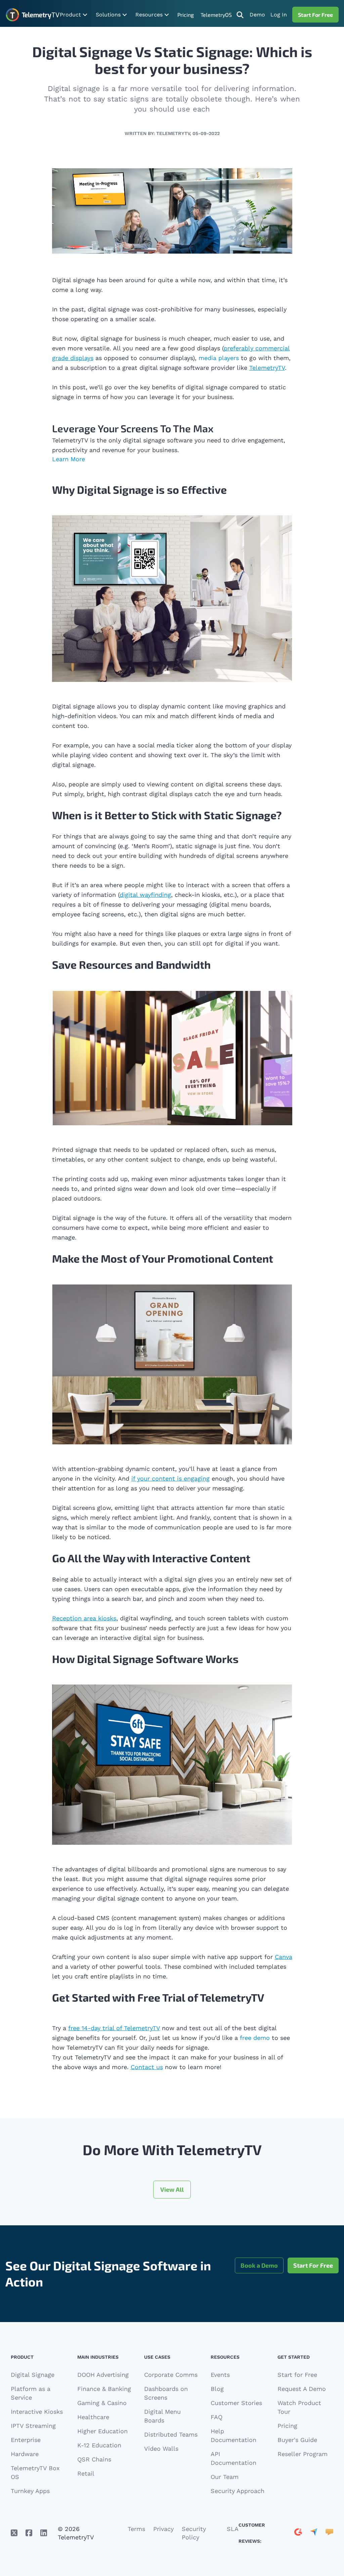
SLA (233, 2529)
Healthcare (93, 2417)
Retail (86, 2473)
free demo (254, 2038)
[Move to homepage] (32, 15)
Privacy (163, 2529)
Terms (136, 2529)
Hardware (25, 2454)
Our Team (225, 2477)
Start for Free (297, 2375)
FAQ (217, 2417)
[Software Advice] (329, 2533)
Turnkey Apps (30, 2491)
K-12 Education (99, 2445)
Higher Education (102, 2431)
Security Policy (194, 2533)
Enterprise (26, 2440)
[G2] (298, 2533)
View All (172, 2189)
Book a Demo (259, 2265)
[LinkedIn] (44, 2533)
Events (220, 2375)
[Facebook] (29, 2533)
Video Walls (161, 2449)
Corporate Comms (171, 2375)
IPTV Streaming (33, 2426)
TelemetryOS (216, 15)
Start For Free (315, 15)
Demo (257, 15)
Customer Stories (236, 2403)
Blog (217, 2389)
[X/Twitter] (14, 2533)
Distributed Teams (171, 2434)
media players (219, 358)
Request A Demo (302, 2389)
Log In (279, 15)
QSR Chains (94, 2459)
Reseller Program (303, 2454)
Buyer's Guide (297, 2440)
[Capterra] (314, 2533)
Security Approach (238, 2491)
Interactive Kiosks (37, 2412)
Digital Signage (33, 2375)
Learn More (69, 459)
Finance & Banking (104, 2389)
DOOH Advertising (103, 2375)
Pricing (186, 15)
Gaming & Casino (102, 2403)
